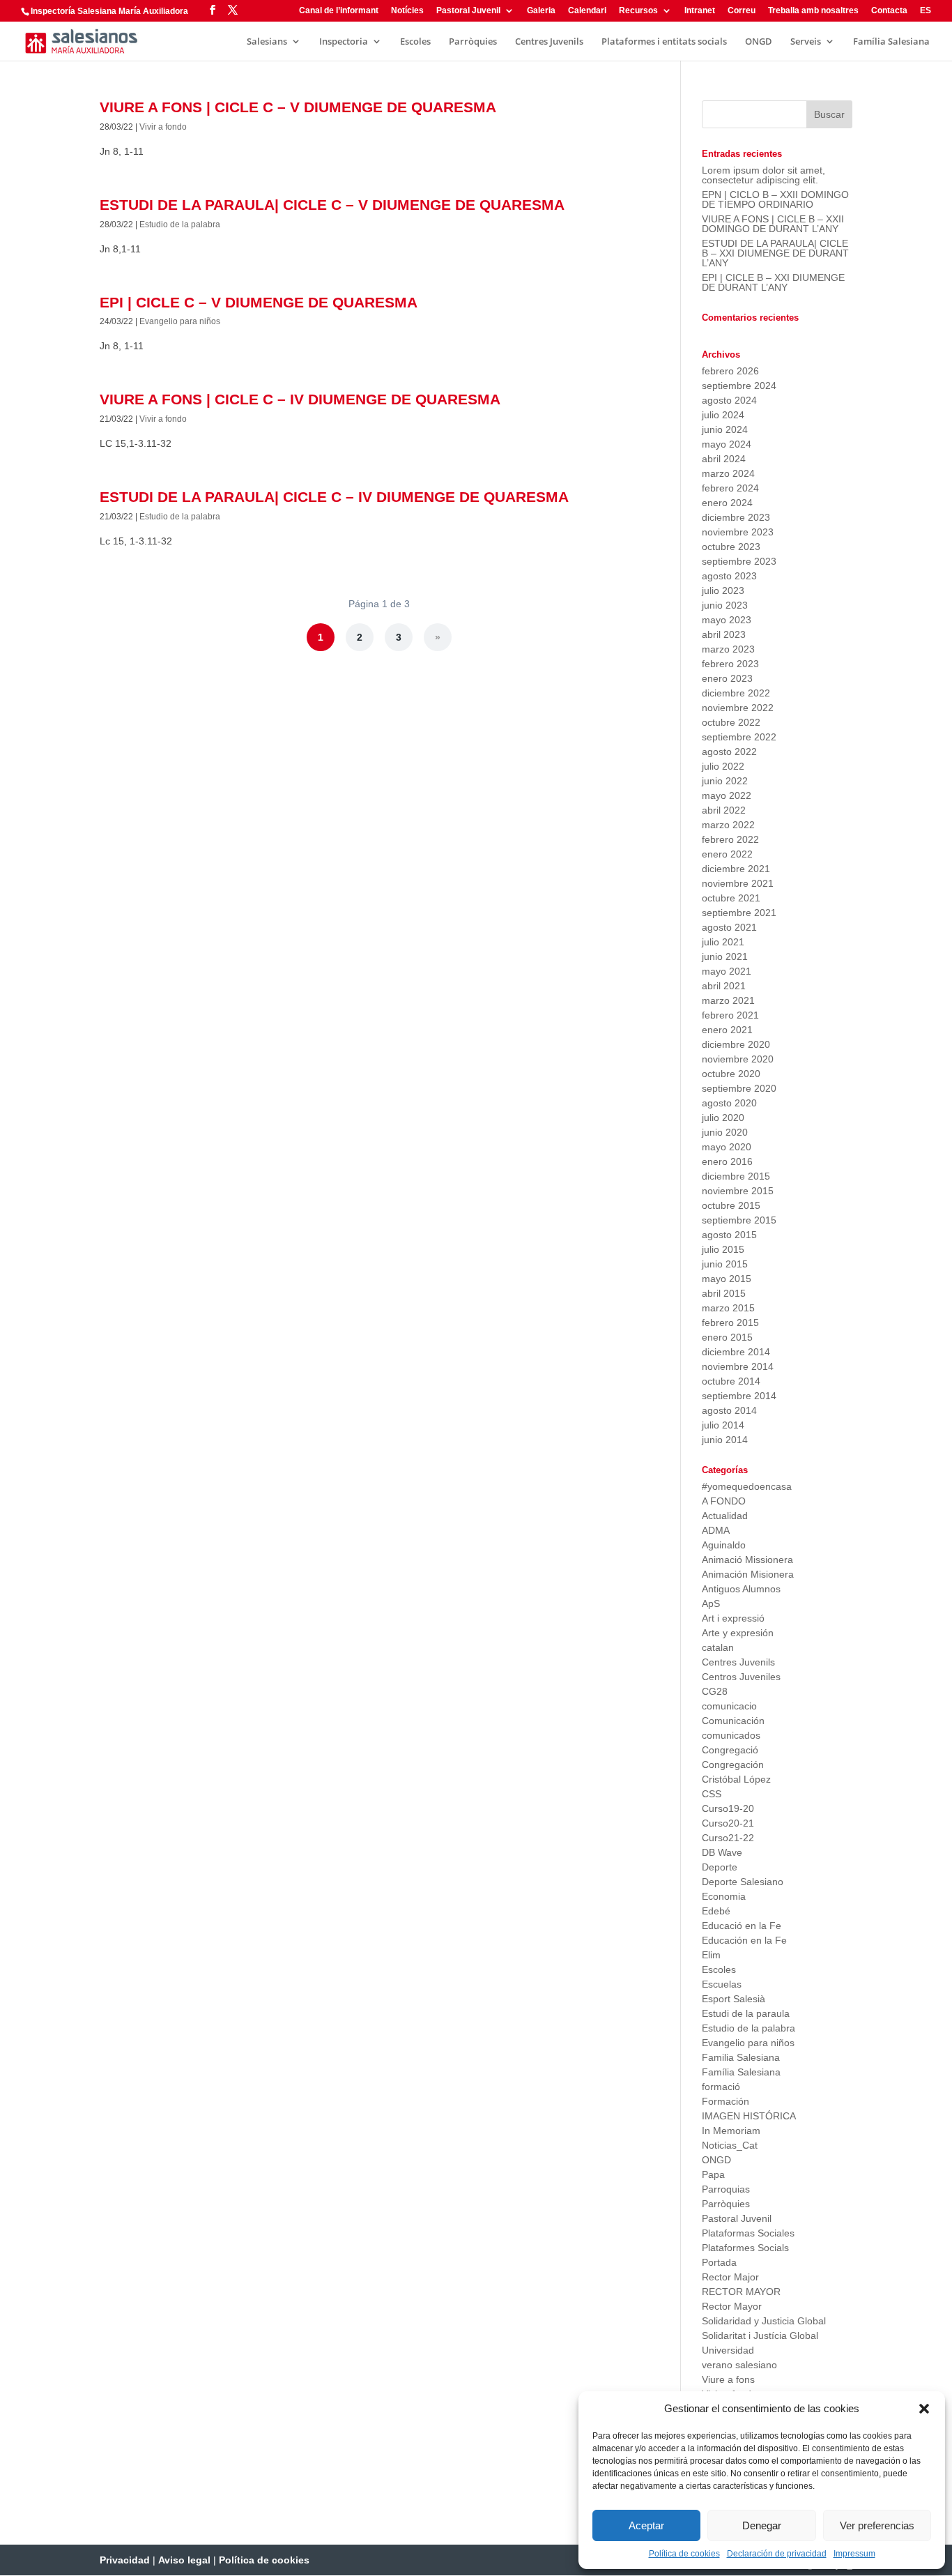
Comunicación (733, 1721)
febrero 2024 (730, 488)
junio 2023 (725, 605)
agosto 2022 (729, 752)
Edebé (716, 1911)
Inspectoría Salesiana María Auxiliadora (109, 11)
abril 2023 (724, 634)
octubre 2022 (731, 722)
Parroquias (726, 2189)
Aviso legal (184, 2560)
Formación (725, 2101)
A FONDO (724, 1501)
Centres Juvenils (549, 42)
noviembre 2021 (738, 883)
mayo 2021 (727, 971)
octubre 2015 (731, 1205)
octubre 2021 (731, 898)
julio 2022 (723, 766)
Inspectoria (344, 42)
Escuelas (722, 1984)
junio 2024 (725, 429)
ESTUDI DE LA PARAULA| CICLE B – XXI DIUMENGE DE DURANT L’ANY (775, 253)
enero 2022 (727, 854)
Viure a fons (728, 2379)
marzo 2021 (728, 1000)
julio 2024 (723, 415)
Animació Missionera (747, 1560)
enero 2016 (727, 1161)
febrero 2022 (730, 839)
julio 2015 (723, 1249)
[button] (924, 2409)
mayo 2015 (727, 1279)
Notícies (407, 11)
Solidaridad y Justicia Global (764, 2321)
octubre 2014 (731, 1381)
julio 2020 (723, 1118)
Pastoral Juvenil (468, 11)
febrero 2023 (730, 664)
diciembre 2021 (736, 869)
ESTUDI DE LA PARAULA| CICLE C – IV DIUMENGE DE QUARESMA (334, 497)
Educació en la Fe (742, 1926)
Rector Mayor (732, 2306)
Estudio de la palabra (180, 224)
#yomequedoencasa (747, 1486)
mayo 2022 (727, 795)
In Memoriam (731, 2131)
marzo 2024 (728, 473)
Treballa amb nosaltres (813, 11)
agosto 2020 (729, 1103)
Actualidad (725, 1516)
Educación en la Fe (744, 1940)
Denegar (762, 2525)
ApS (711, 1603)
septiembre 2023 (739, 561)
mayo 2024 (727, 444)
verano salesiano (739, 2365)
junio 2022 (725, 781)
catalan (718, 1647)
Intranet (700, 11)
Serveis (806, 42)
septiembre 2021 (739, 913)
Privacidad (125, 2560)
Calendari (587, 11)
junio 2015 (725, 1264)
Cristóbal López (736, 1779)
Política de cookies (684, 2554)
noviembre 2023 (738, 532)
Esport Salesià (734, 1999)
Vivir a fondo (163, 127)
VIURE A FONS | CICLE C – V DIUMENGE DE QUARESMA (298, 107)
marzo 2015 (728, 1308)
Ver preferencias (877, 2525)
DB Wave (722, 1852)
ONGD (759, 42)
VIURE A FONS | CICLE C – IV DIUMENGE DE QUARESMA (300, 399)
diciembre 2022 (736, 693)
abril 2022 (724, 810)
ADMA (716, 1530)
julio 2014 (723, 1425)
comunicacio (729, 1706)
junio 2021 (725, 957)
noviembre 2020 (738, 1059)
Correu (742, 11)
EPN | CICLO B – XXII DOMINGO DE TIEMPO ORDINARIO (775, 199)
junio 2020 (725, 1132)
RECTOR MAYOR (741, 2292)
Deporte (720, 1867)
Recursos (638, 11)
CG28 (715, 1691)
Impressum (854, 2554)
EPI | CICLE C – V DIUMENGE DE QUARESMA (259, 302)
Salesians (267, 42)
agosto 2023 (729, 576)
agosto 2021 (729, 927)
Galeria (541, 11)
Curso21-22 (728, 1838)
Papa (713, 2174)
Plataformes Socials (745, 2248)
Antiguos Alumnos (741, 1589)
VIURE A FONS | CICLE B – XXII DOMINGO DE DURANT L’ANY (773, 224)
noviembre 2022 (738, 708)
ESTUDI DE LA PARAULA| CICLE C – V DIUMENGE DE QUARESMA (332, 205)
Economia (724, 1896)
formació (721, 2087)
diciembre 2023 (736, 517)
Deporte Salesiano (743, 1882)
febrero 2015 (730, 1323)
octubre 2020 (731, 1074)
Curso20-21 (728, 1823)
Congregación (733, 1765)
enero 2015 (727, 1337)
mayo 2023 (727, 620)
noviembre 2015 (738, 1191)
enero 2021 (727, 1030)
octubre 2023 (731, 547)
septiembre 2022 (739, 737)
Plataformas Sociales (748, 2233)
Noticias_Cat (730, 2145)
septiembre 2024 (739, 386)
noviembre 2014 (738, 1366)
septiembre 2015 (739, 1220)
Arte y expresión (738, 1633)
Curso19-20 (728, 1808)
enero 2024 (727, 503)
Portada (719, 2262)
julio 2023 (723, 590)
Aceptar (646, 2525)
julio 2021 (723, 942)
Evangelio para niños (180, 321)
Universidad (728, 2350)
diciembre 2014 (736, 1352)
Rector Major (730, 2277)
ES (926, 11)
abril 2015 (724, 1293)
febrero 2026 (730, 371)
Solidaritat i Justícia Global (760, 2335)
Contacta (889, 11)
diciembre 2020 (736, 1044)
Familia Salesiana (741, 2057)
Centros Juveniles (741, 1677)
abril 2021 (724, 986)
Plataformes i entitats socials (664, 42)
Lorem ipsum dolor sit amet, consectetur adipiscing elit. (763, 175)
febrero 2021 (730, 1015)
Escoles (415, 42)
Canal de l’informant (339, 11)
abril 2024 (724, 459)
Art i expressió (733, 1618)
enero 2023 (727, 678)
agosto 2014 (729, 1410)
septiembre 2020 (739, 1088)
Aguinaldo (724, 1545)
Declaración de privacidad (777, 2554)
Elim (711, 1955)
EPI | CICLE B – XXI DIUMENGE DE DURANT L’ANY (773, 282)
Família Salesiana (891, 42)
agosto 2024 (729, 400)
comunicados (731, 1735)
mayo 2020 (727, 1147)
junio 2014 (725, 1440)
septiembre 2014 (739, 1396)
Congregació (730, 1750)
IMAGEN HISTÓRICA (749, 2116)
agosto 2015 (729, 1235)
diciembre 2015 (736, 1176)
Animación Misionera (748, 1574)
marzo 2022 (728, 825)
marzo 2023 (728, 649)
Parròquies (473, 42)
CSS (712, 1794)
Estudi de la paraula (746, 2013)
